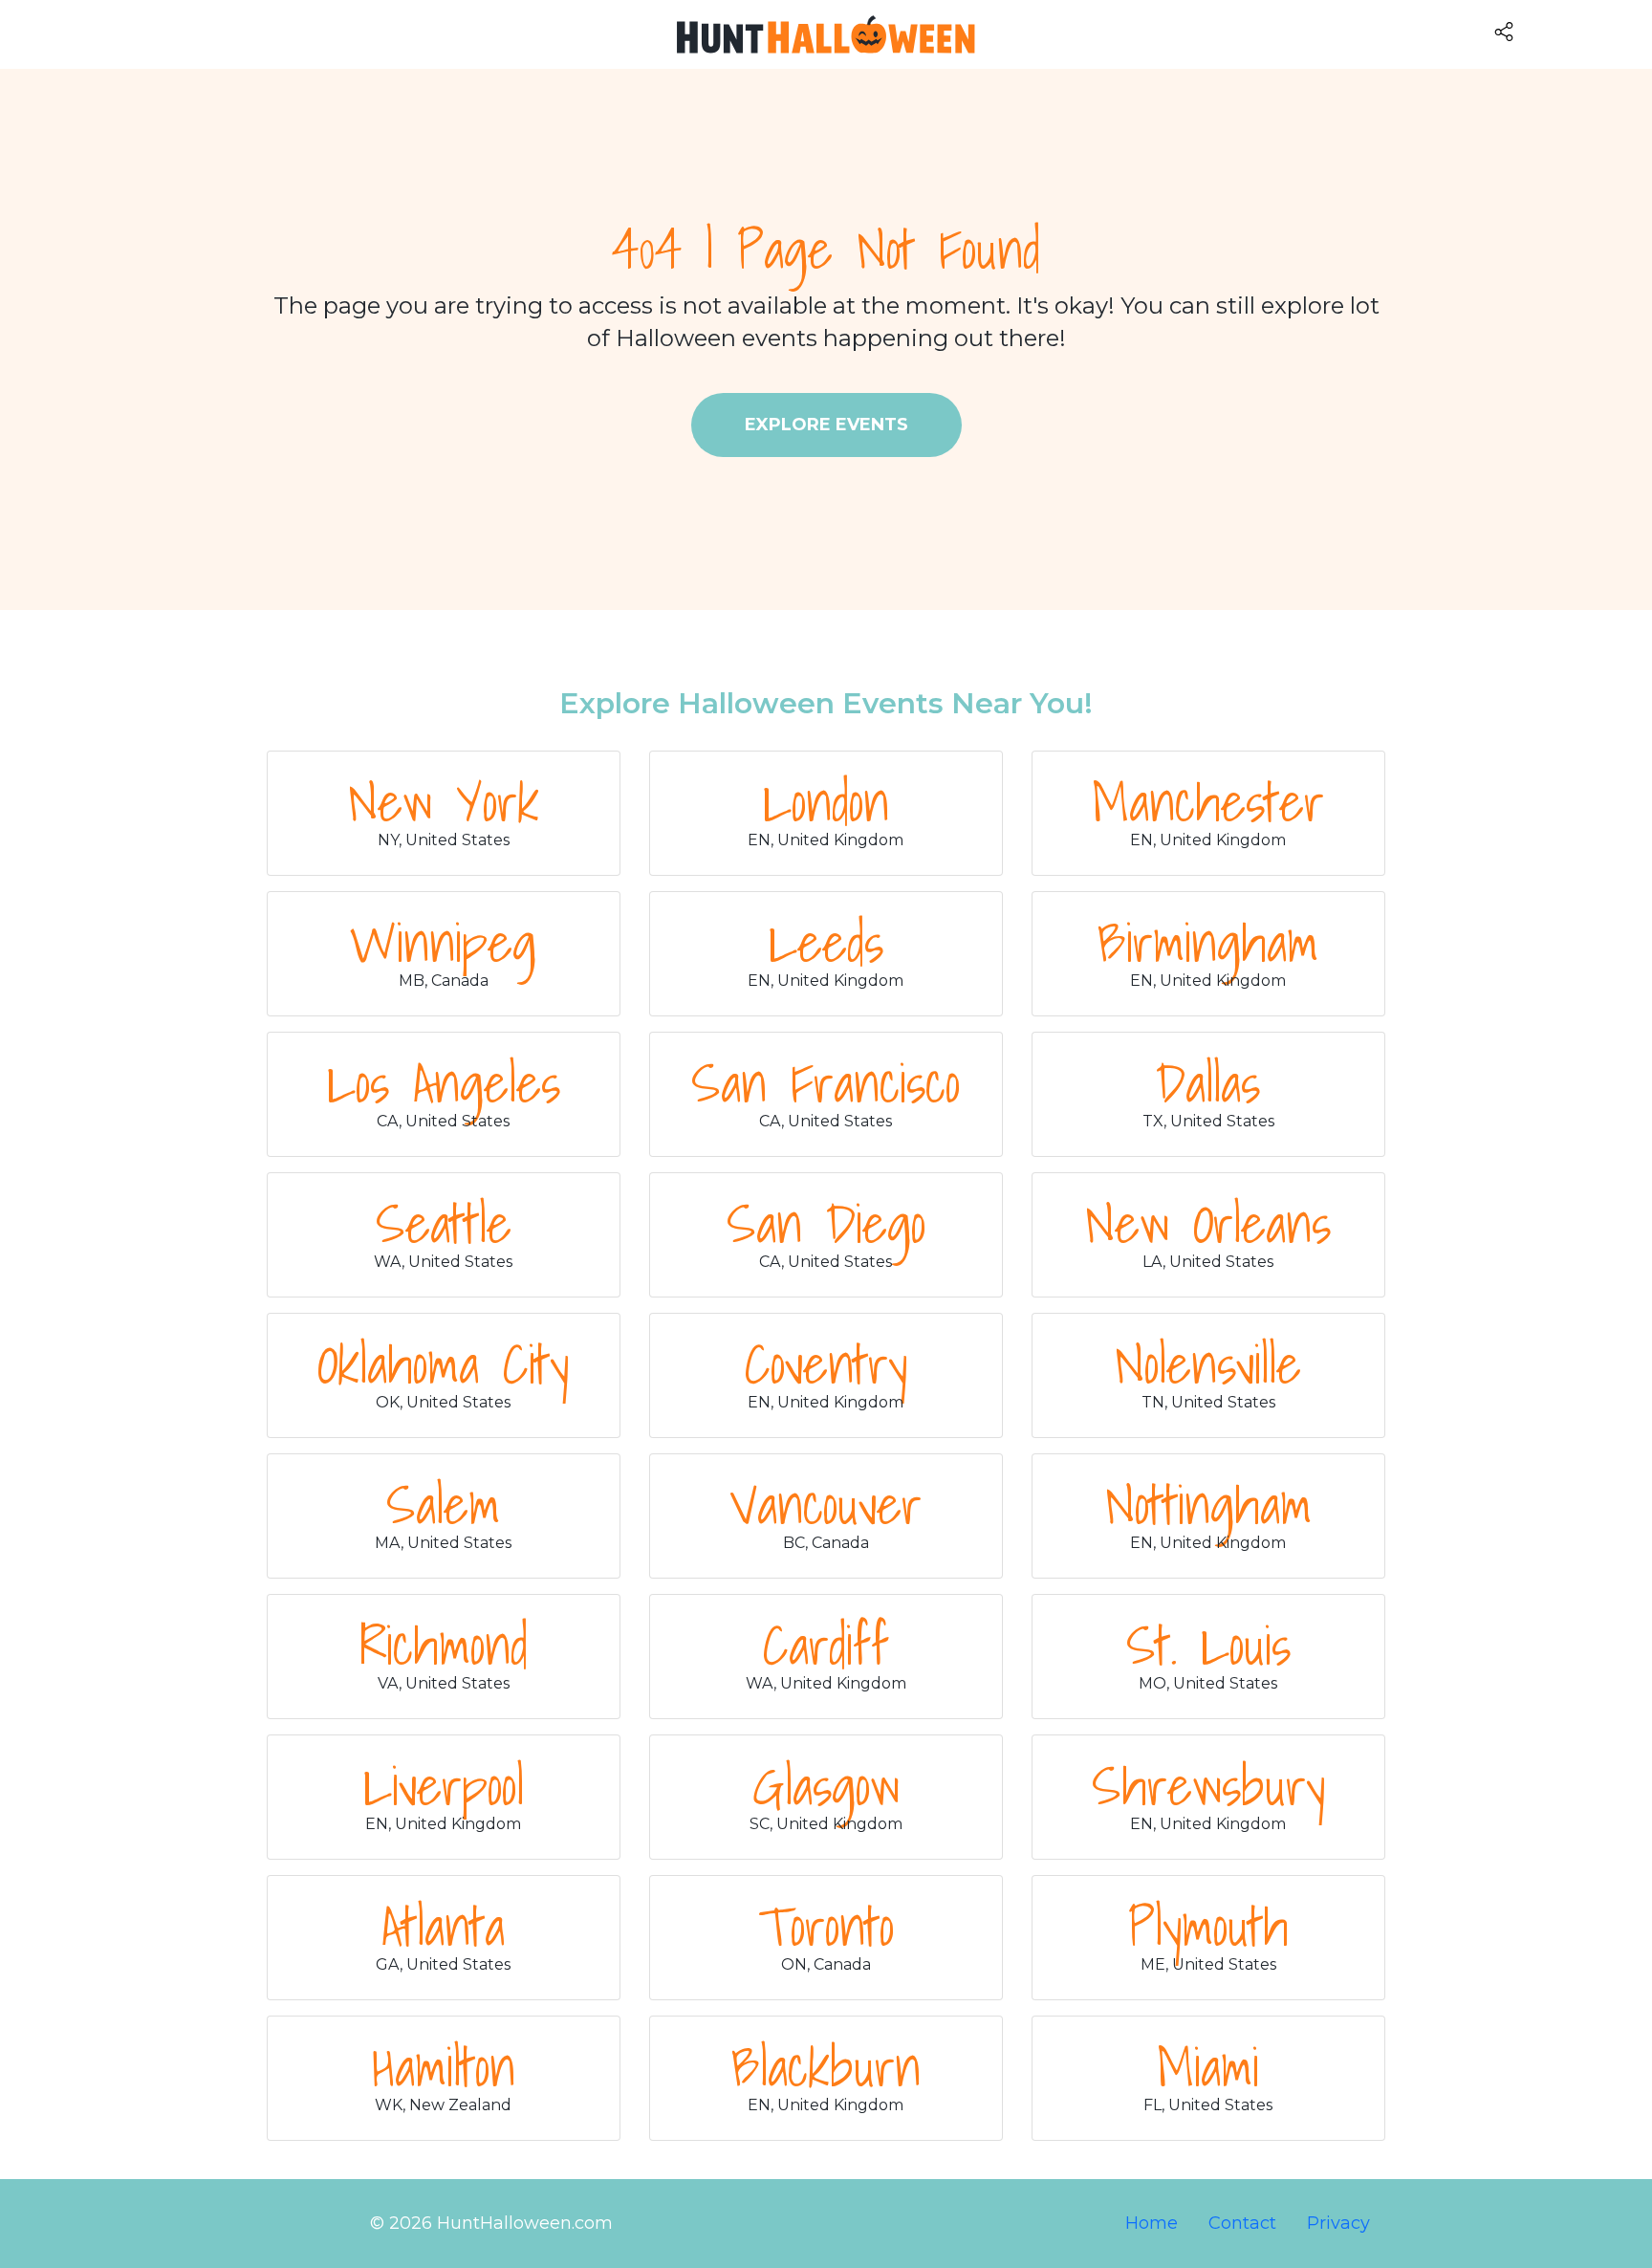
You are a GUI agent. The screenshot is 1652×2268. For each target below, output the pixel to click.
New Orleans (1208, 1223)
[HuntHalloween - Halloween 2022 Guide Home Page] (826, 34)
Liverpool (444, 1785)
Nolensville (1208, 1363)
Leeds (826, 942)
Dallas (1208, 1082)
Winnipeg (443, 942)
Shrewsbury (1208, 1785)
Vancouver (826, 1504)
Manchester (1208, 801)
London (826, 801)
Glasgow (826, 1785)
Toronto (826, 1926)
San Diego (826, 1223)
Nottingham (1208, 1504)
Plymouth (1208, 1926)
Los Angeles (444, 1082)
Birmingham (1208, 942)
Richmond (444, 1645)
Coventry (826, 1363)
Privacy (1338, 2223)
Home (1152, 2223)
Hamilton (444, 2066)
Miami (1208, 2066)
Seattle (444, 1223)
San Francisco (826, 1082)
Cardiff (826, 1645)
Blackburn (826, 2066)
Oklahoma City (443, 1363)
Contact (1242, 2223)
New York (444, 801)
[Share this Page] (1569, 31)
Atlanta (443, 1926)
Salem (443, 1504)
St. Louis (1208, 1645)
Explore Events (826, 425)
